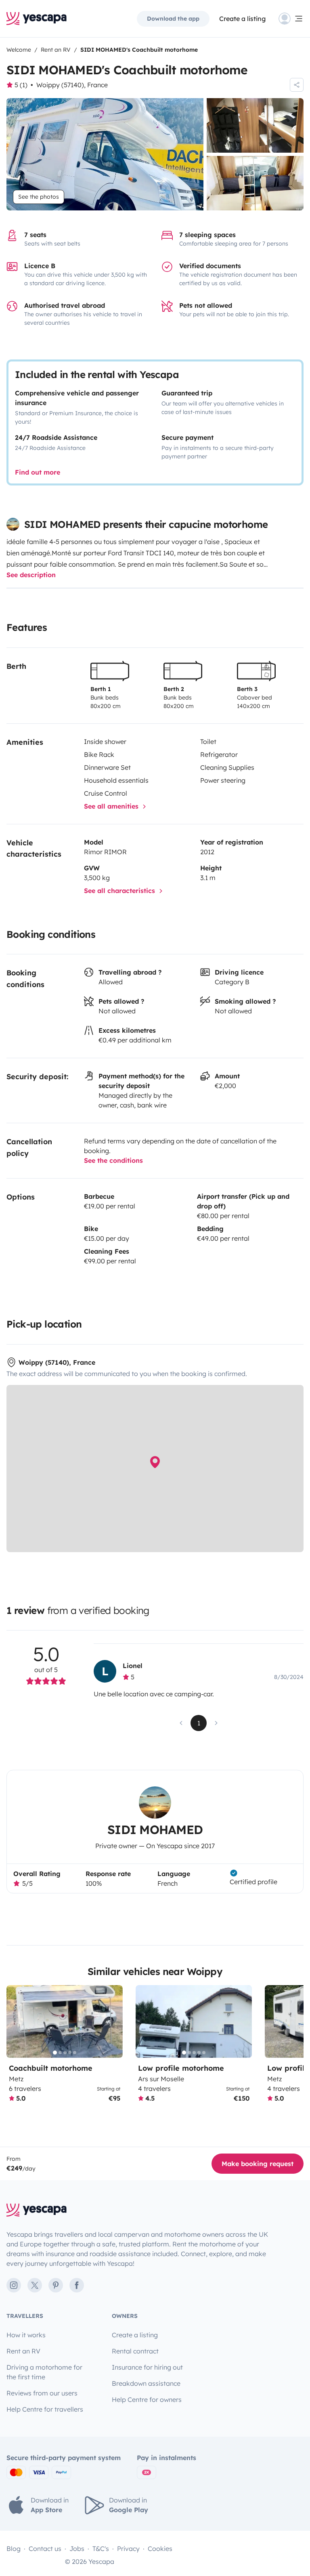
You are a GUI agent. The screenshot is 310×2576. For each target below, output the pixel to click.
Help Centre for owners (147, 2400)
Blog (14, 2549)
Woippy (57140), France (72, 85)
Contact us (45, 2549)
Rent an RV (23, 2351)
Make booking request (258, 2164)
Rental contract (135, 2351)
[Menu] (291, 19)
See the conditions (113, 1160)
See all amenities (112, 806)
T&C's (101, 2549)
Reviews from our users (42, 2393)
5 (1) (21, 85)
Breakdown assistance (146, 2383)
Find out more (38, 472)
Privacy (128, 2549)
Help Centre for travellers (45, 2409)
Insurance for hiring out (147, 2367)
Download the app (173, 19)
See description (31, 575)
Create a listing (242, 19)
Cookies (160, 2549)
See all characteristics (120, 891)
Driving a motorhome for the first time (44, 2372)
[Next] (113, 2021)
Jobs (77, 2549)
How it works (26, 2335)
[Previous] (16, 2021)
